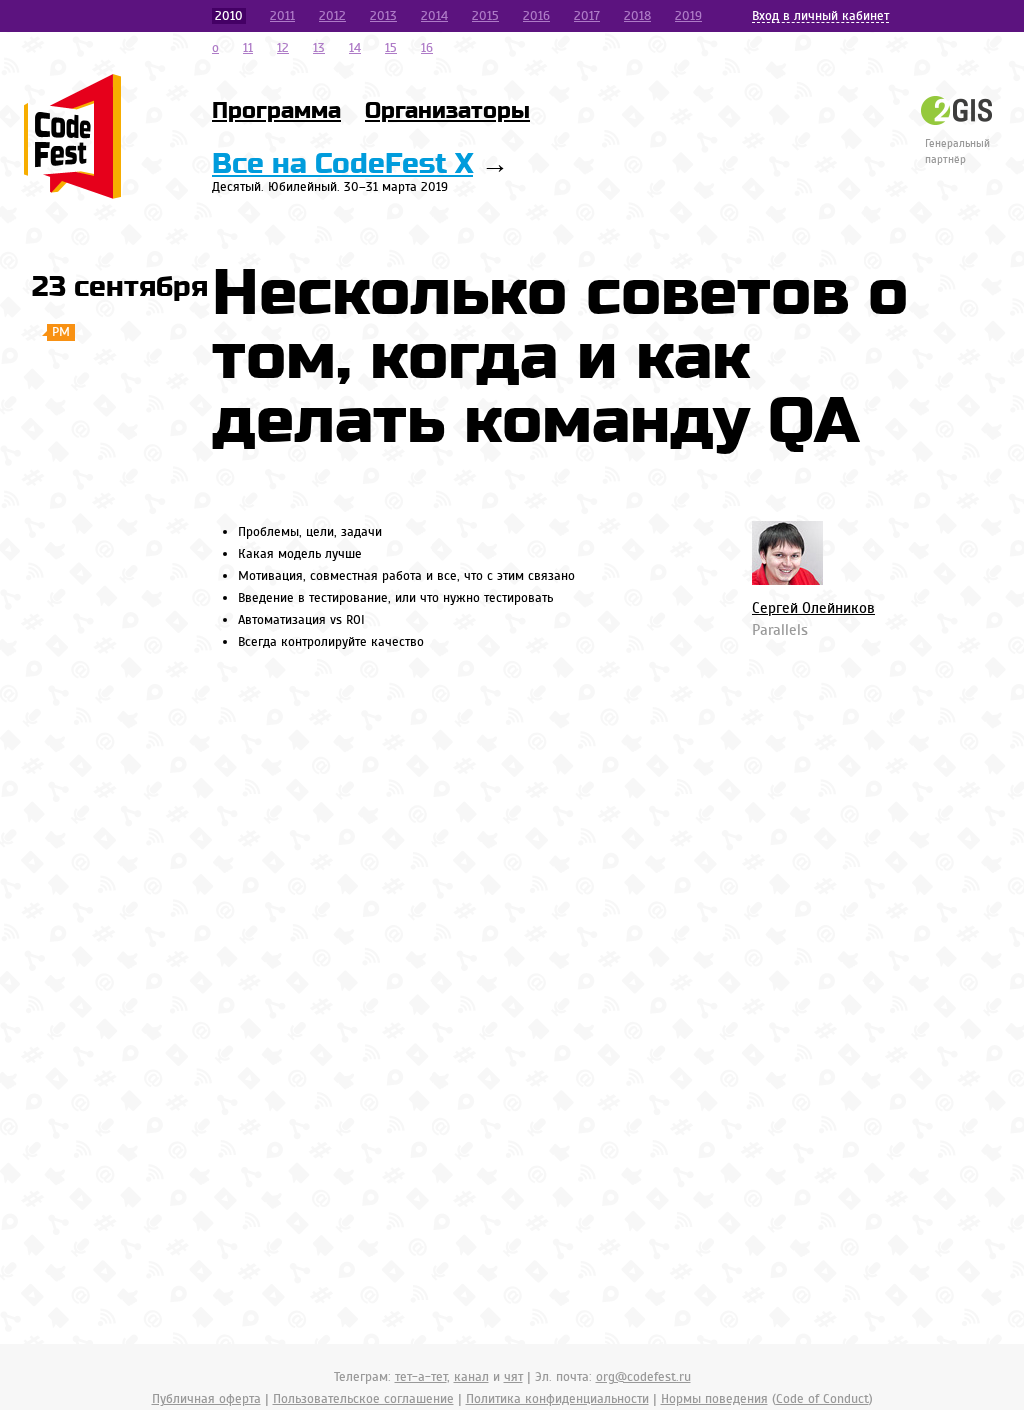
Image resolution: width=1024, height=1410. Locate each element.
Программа (276, 111)
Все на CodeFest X (342, 164)
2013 (383, 16)
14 (355, 48)
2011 (282, 16)
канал (471, 1377)
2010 (229, 16)
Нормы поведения (714, 1399)
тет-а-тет (421, 1377)
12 (283, 48)
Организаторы (447, 111)
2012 (332, 16)
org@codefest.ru (643, 1377)
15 (391, 48)
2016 (536, 16)
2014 (434, 16)
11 (248, 48)
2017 (587, 16)
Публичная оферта (206, 1399)
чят (513, 1377)
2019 (688, 16)
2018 (637, 16)
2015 (485, 16)
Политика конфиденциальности (557, 1399)
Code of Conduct (822, 1399)
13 (319, 48)
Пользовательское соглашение (363, 1399)
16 (427, 48)
